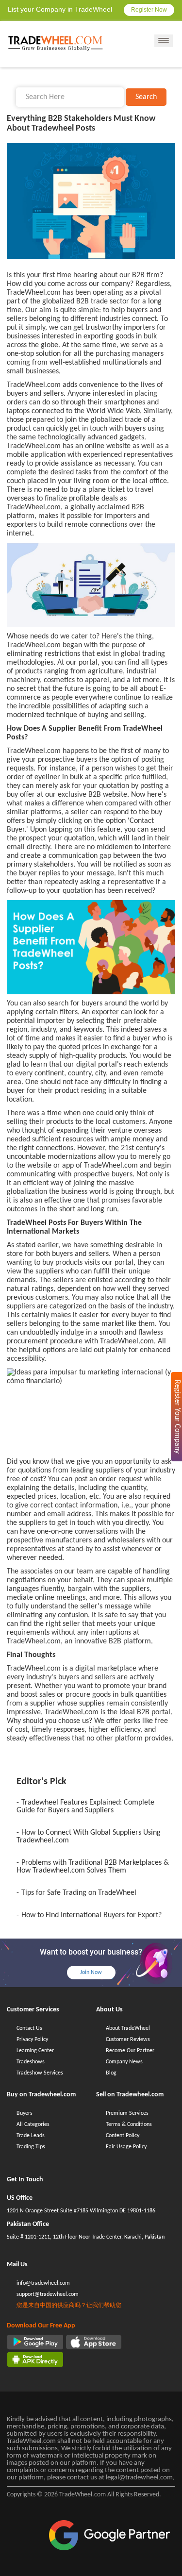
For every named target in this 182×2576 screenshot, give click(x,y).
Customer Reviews (128, 2040)
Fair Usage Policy (126, 2147)
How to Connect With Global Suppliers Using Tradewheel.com (89, 1837)
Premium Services (127, 2113)
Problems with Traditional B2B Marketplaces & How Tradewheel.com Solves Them (93, 1867)
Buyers (25, 2113)
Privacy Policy (32, 2040)
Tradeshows (31, 2062)
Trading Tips (31, 2147)
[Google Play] (35, 2342)
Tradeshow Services (40, 2073)
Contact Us (29, 2028)
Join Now (91, 1973)
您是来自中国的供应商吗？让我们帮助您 (69, 2306)
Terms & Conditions (129, 2124)
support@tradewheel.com (48, 2294)
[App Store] (94, 2342)
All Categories (33, 2124)
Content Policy (123, 2136)
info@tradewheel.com (43, 2283)
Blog (111, 2073)
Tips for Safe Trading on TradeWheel (79, 1893)
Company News (124, 2062)
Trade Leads (31, 2136)
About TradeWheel (128, 2028)
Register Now (149, 10)
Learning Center (35, 2051)
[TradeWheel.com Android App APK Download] (35, 2359)
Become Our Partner (130, 2051)
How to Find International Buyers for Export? (91, 1915)
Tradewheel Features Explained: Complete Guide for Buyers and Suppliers (85, 1807)
